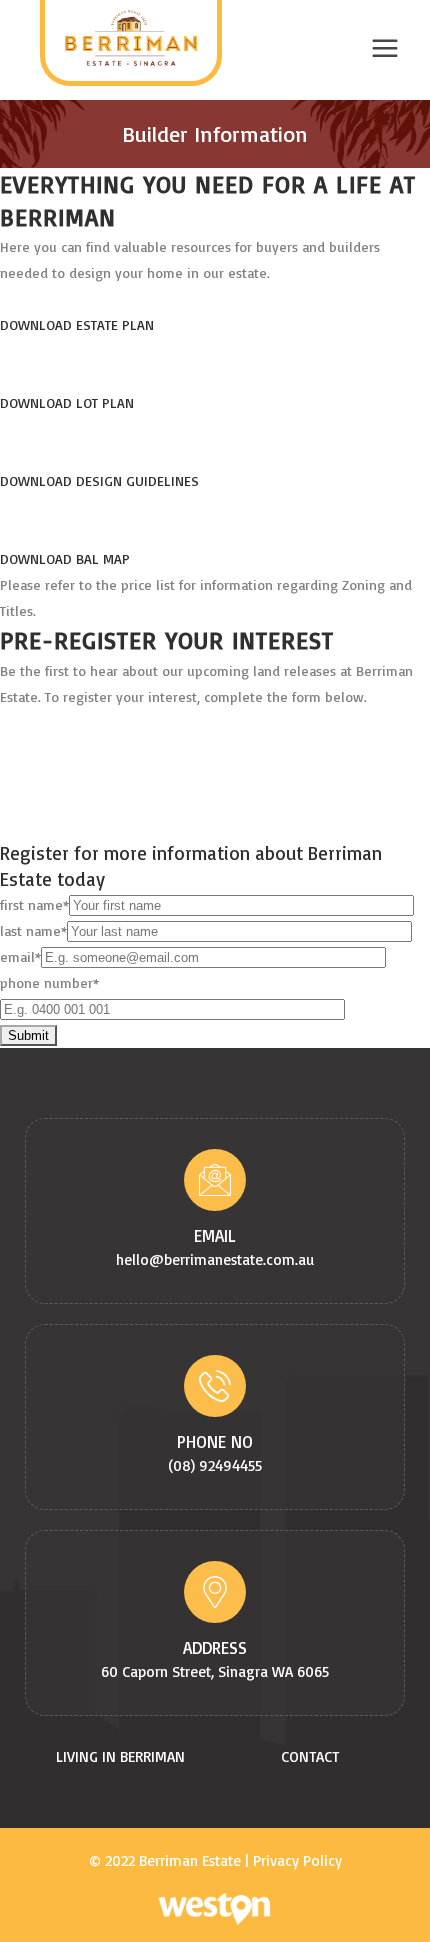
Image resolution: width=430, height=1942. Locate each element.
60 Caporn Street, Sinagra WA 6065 (215, 1671)
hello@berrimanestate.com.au (215, 1259)
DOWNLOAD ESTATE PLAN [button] (77, 324)
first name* (34, 904)
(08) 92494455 (215, 1465)
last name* (33, 930)
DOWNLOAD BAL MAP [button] (65, 558)
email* (20, 956)
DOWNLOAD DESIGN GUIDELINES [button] (99, 480)
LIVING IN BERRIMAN (120, 1756)
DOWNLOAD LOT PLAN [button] (67, 402)
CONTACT (310, 1756)
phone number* (49, 982)
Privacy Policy (297, 1860)
